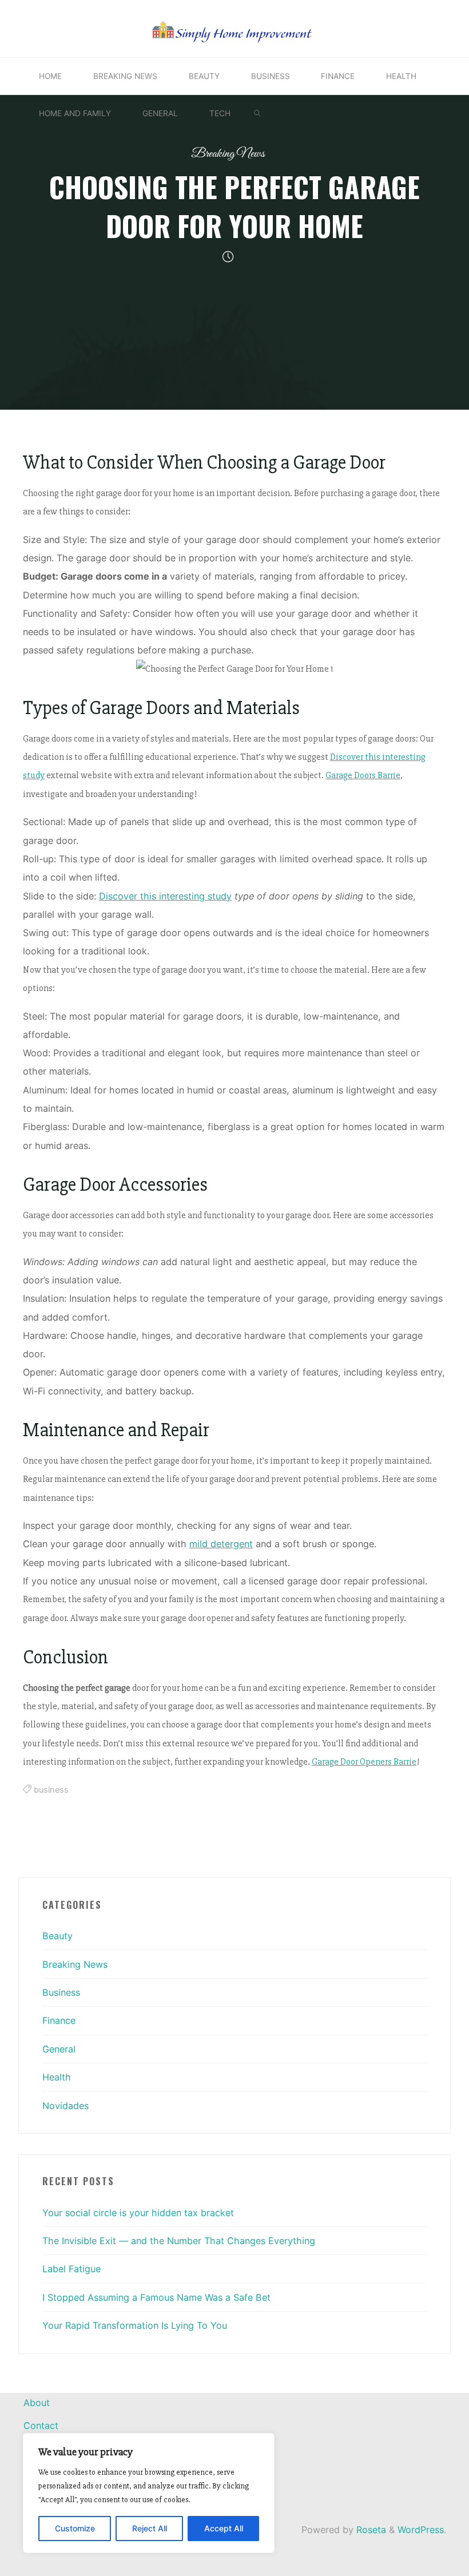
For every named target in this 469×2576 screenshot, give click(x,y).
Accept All (224, 2528)
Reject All (150, 2528)
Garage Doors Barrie (363, 776)
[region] (149, 2493)
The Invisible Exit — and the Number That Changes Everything (179, 2241)
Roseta (370, 2530)
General (59, 2049)
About (37, 2403)
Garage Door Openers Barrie (364, 1762)
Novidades (65, 2106)
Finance (59, 2020)
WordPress (421, 2530)
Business (61, 1992)
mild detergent (221, 1544)
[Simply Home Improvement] (235, 27)
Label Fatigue (71, 2269)
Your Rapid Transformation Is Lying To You (135, 2325)
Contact (41, 2426)
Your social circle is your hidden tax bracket (138, 2213)
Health (57, 2077)
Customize (75, 2528)
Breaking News (228, 154)
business (51, 1790)
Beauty (57, 1936)
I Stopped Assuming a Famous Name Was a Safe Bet (156, 2297)
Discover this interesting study (165, 896)
